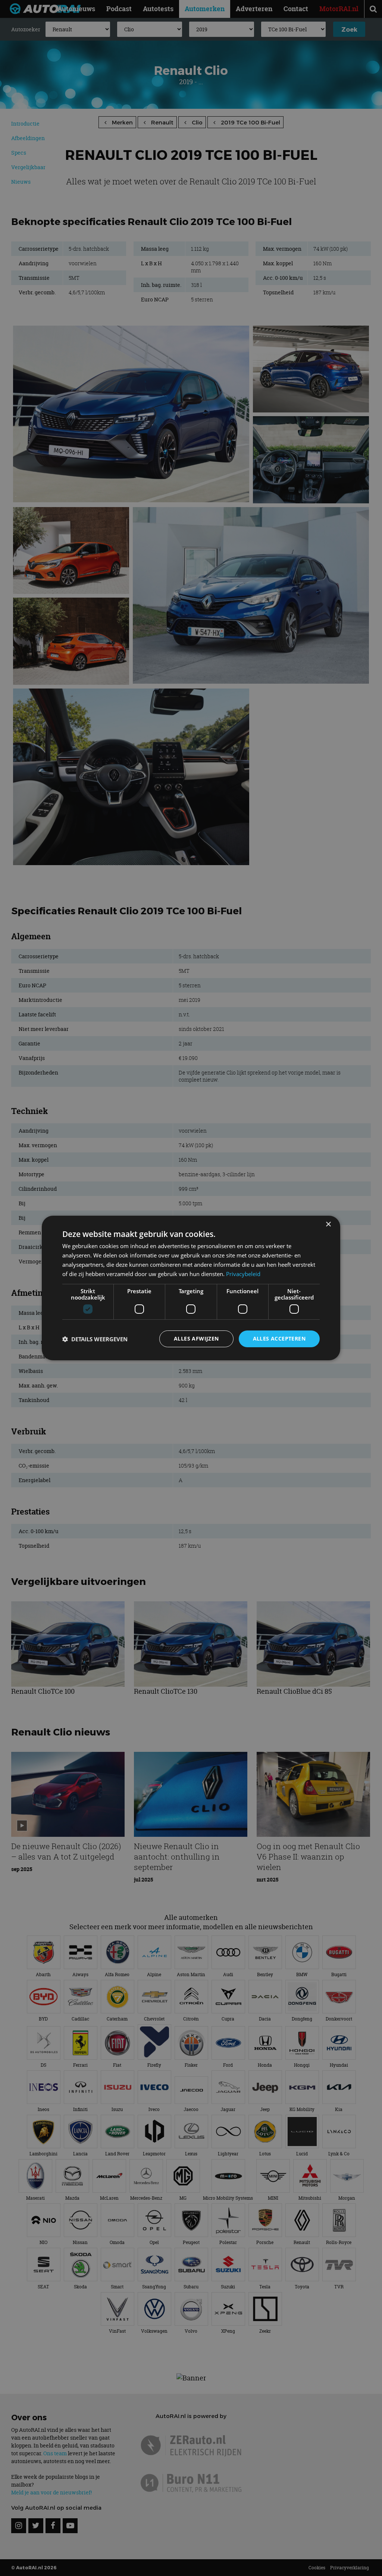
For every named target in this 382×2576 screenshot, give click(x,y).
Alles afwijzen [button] (196, 1338)
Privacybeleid (243, 1274)
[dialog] (191, 1288)
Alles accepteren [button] (279, 1338)
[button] (95, 1339)
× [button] (328, 1224)
